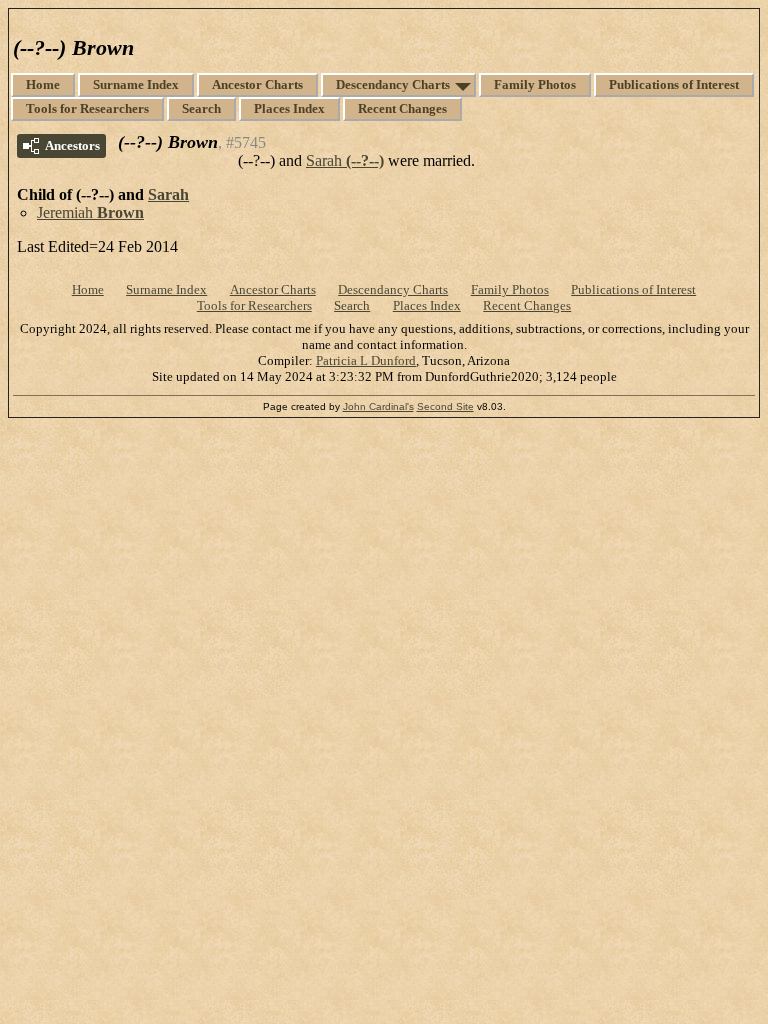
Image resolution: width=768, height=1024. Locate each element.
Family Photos (535, 84)
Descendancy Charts (393, 84)
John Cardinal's (378, 406)
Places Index (289, 108)
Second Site (445, 406)
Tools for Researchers (87, 108)
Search (201, 108)
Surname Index (136, 84)
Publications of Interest (674, 84)
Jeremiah (90, 212)
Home (43, 84)
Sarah (345, 160)
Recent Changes (402, 108)
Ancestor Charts (257, 84)
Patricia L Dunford (366, 360)
